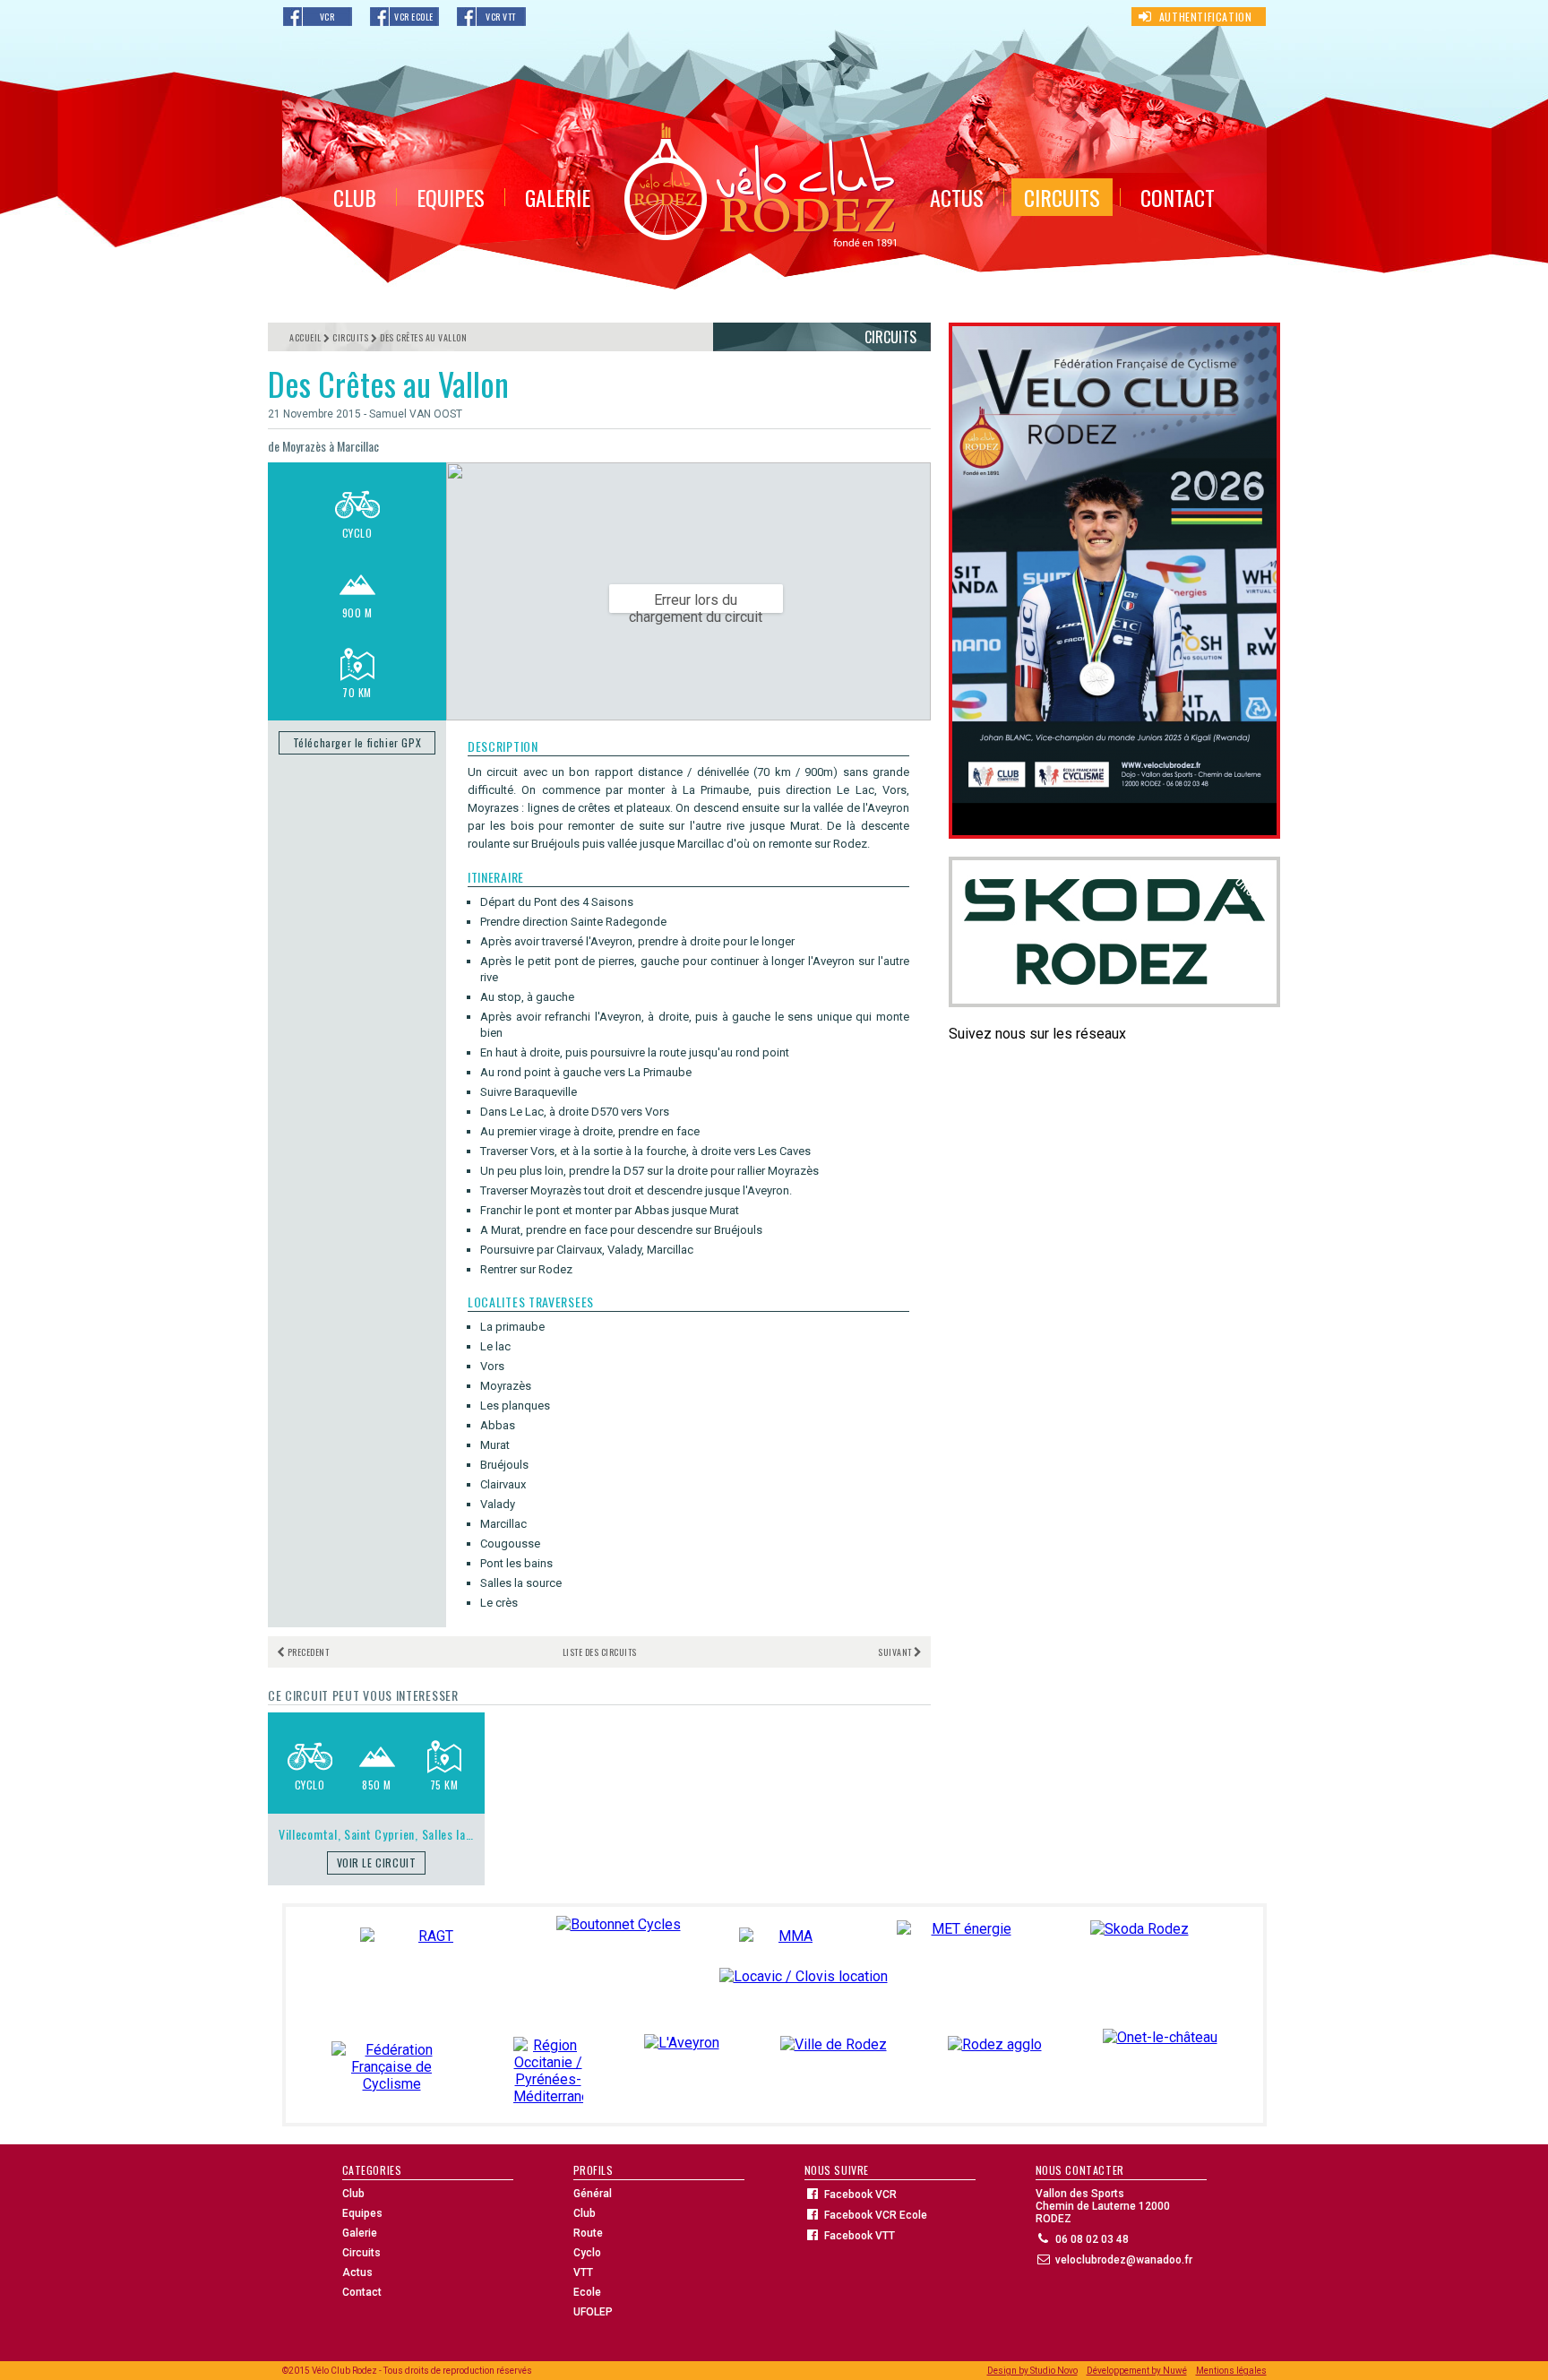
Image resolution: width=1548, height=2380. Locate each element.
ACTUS (957, 197)
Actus (357, 2272)
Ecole (587, 2292)
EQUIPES (451, 197)
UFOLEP (593, 2312)
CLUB (355, 197)
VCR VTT (501, 17)
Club (353, 2194)
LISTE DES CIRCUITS (600, 1652)
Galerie (360, 2233)
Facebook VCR (860, 2195)
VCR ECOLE (414, 17)
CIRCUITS (1062, 197)
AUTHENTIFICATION (1206, 17)
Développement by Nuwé (1137, 2371)
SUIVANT (895, 1652)
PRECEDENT (308, 1652)
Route (588, 2233)
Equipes (362, 2213)
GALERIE (558, 197)
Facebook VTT (860, 2236)
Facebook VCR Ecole (876, 2215)
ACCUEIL (305, 337)
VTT (583, 2272)
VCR (327, 17)
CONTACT (1178, 197)
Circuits (361, 2253)
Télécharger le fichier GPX (357, 742)
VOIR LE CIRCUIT (377, 1863)
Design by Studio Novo (1032, 2371)
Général (593, 2194)
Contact (362, 2292)
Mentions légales (1231, 2371)
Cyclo (587, 2253)
